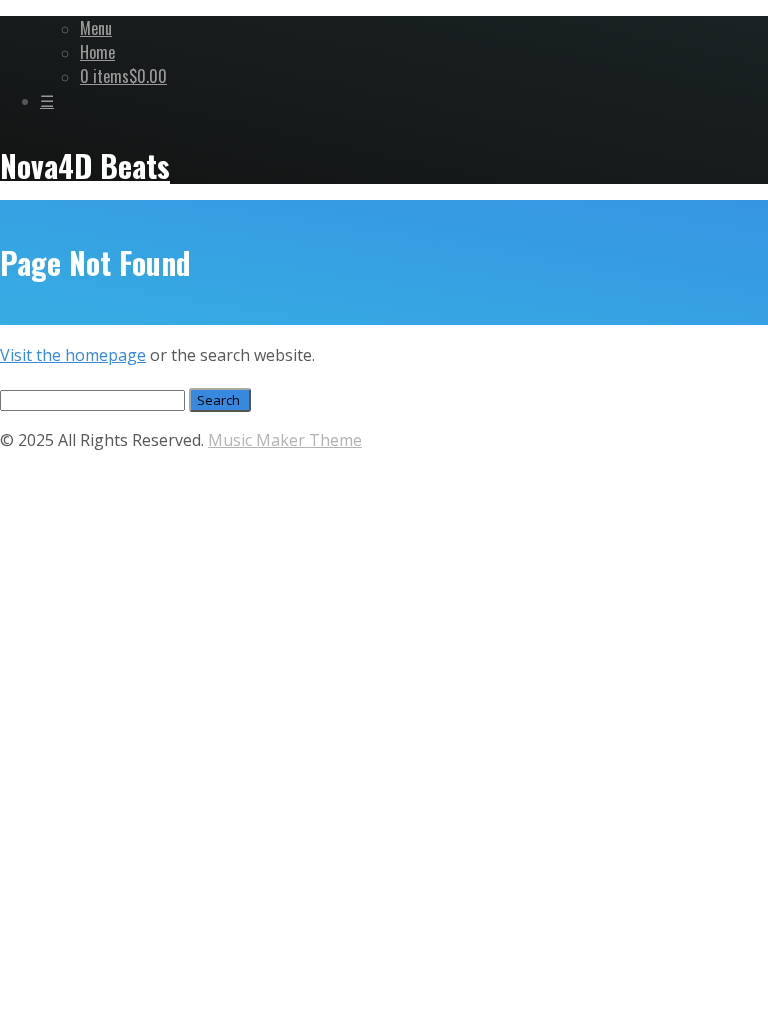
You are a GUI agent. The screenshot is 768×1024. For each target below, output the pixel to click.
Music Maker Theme (285, 440)
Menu (96, 28)
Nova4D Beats (85, 165)
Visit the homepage (73, 355)
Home (97, 52)
